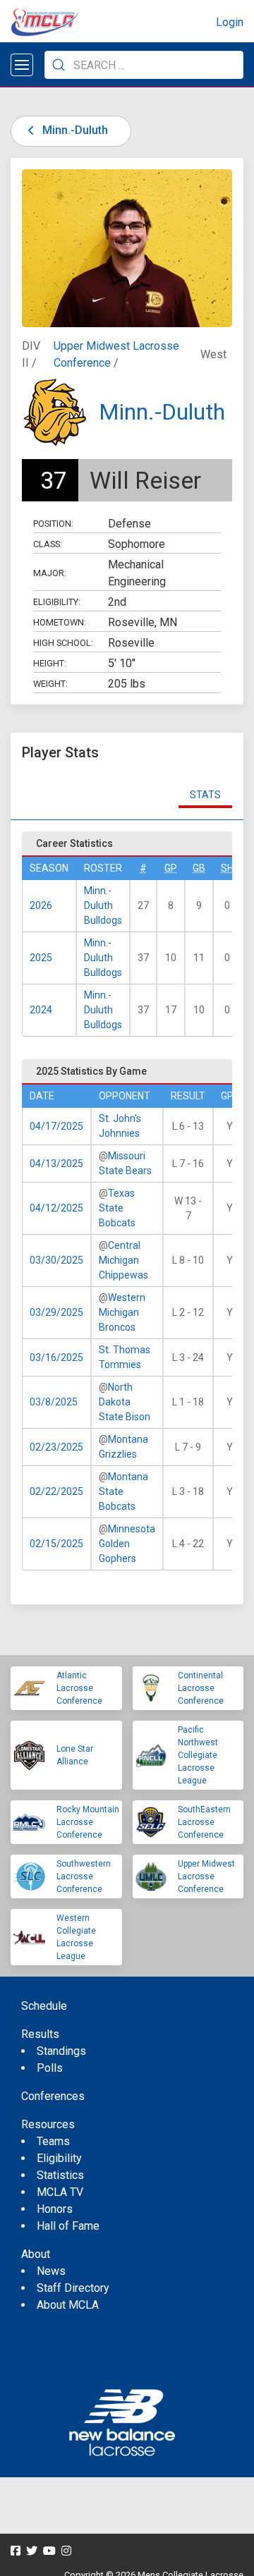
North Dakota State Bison (125, 1402)
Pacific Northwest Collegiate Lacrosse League (198, 1755)
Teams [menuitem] (53, 2141)
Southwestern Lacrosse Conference (84, 1876)
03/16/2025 (56, 1357)
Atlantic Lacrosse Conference (79, 1688)
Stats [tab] (205, 795)
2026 (41, 905)
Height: (50, 663)
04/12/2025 (56, 1208)
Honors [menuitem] (55, 2209)
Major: (50, 573)
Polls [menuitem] (50, 2068)
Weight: (50, 684)
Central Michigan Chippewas (123, 1260)
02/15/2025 (56, 1544)
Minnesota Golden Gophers (127, 1544)
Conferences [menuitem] (53, 2096)
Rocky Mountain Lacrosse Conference (88, 1822)
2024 (41, 1010)
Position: (53, 524)
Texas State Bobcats (117, 1208)
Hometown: (60, 622)
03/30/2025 (56, 1260)
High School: (63, 643)
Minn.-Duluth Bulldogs (103, 905)
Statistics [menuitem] (60, 2175)
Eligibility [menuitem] (59, 2158)
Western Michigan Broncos (122, 1312)
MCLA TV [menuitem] (60, 2192)
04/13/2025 (56, 1164)
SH (227, 868)
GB (199, 868)
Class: (48, 544)
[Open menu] (22, 65)
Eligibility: (57, 602)
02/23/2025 (56, 1447)
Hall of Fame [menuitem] (68, 2226)
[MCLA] (46, 23)
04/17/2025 (56, 1126)
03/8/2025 (54, 1402)
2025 (41, 958)
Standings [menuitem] (61, 2051)
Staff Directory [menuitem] (73, 2288)
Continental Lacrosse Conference (201, 1688)
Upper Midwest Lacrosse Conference (206, 1876)
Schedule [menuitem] (44, 2006)
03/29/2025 (56, 1312)
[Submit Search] (59, 65)
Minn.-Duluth (74, 130)
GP (171, 868)
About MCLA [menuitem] (68, 2305)
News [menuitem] (51, 2271)
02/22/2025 (56, 1491)
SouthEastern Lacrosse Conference (204, 1822)
